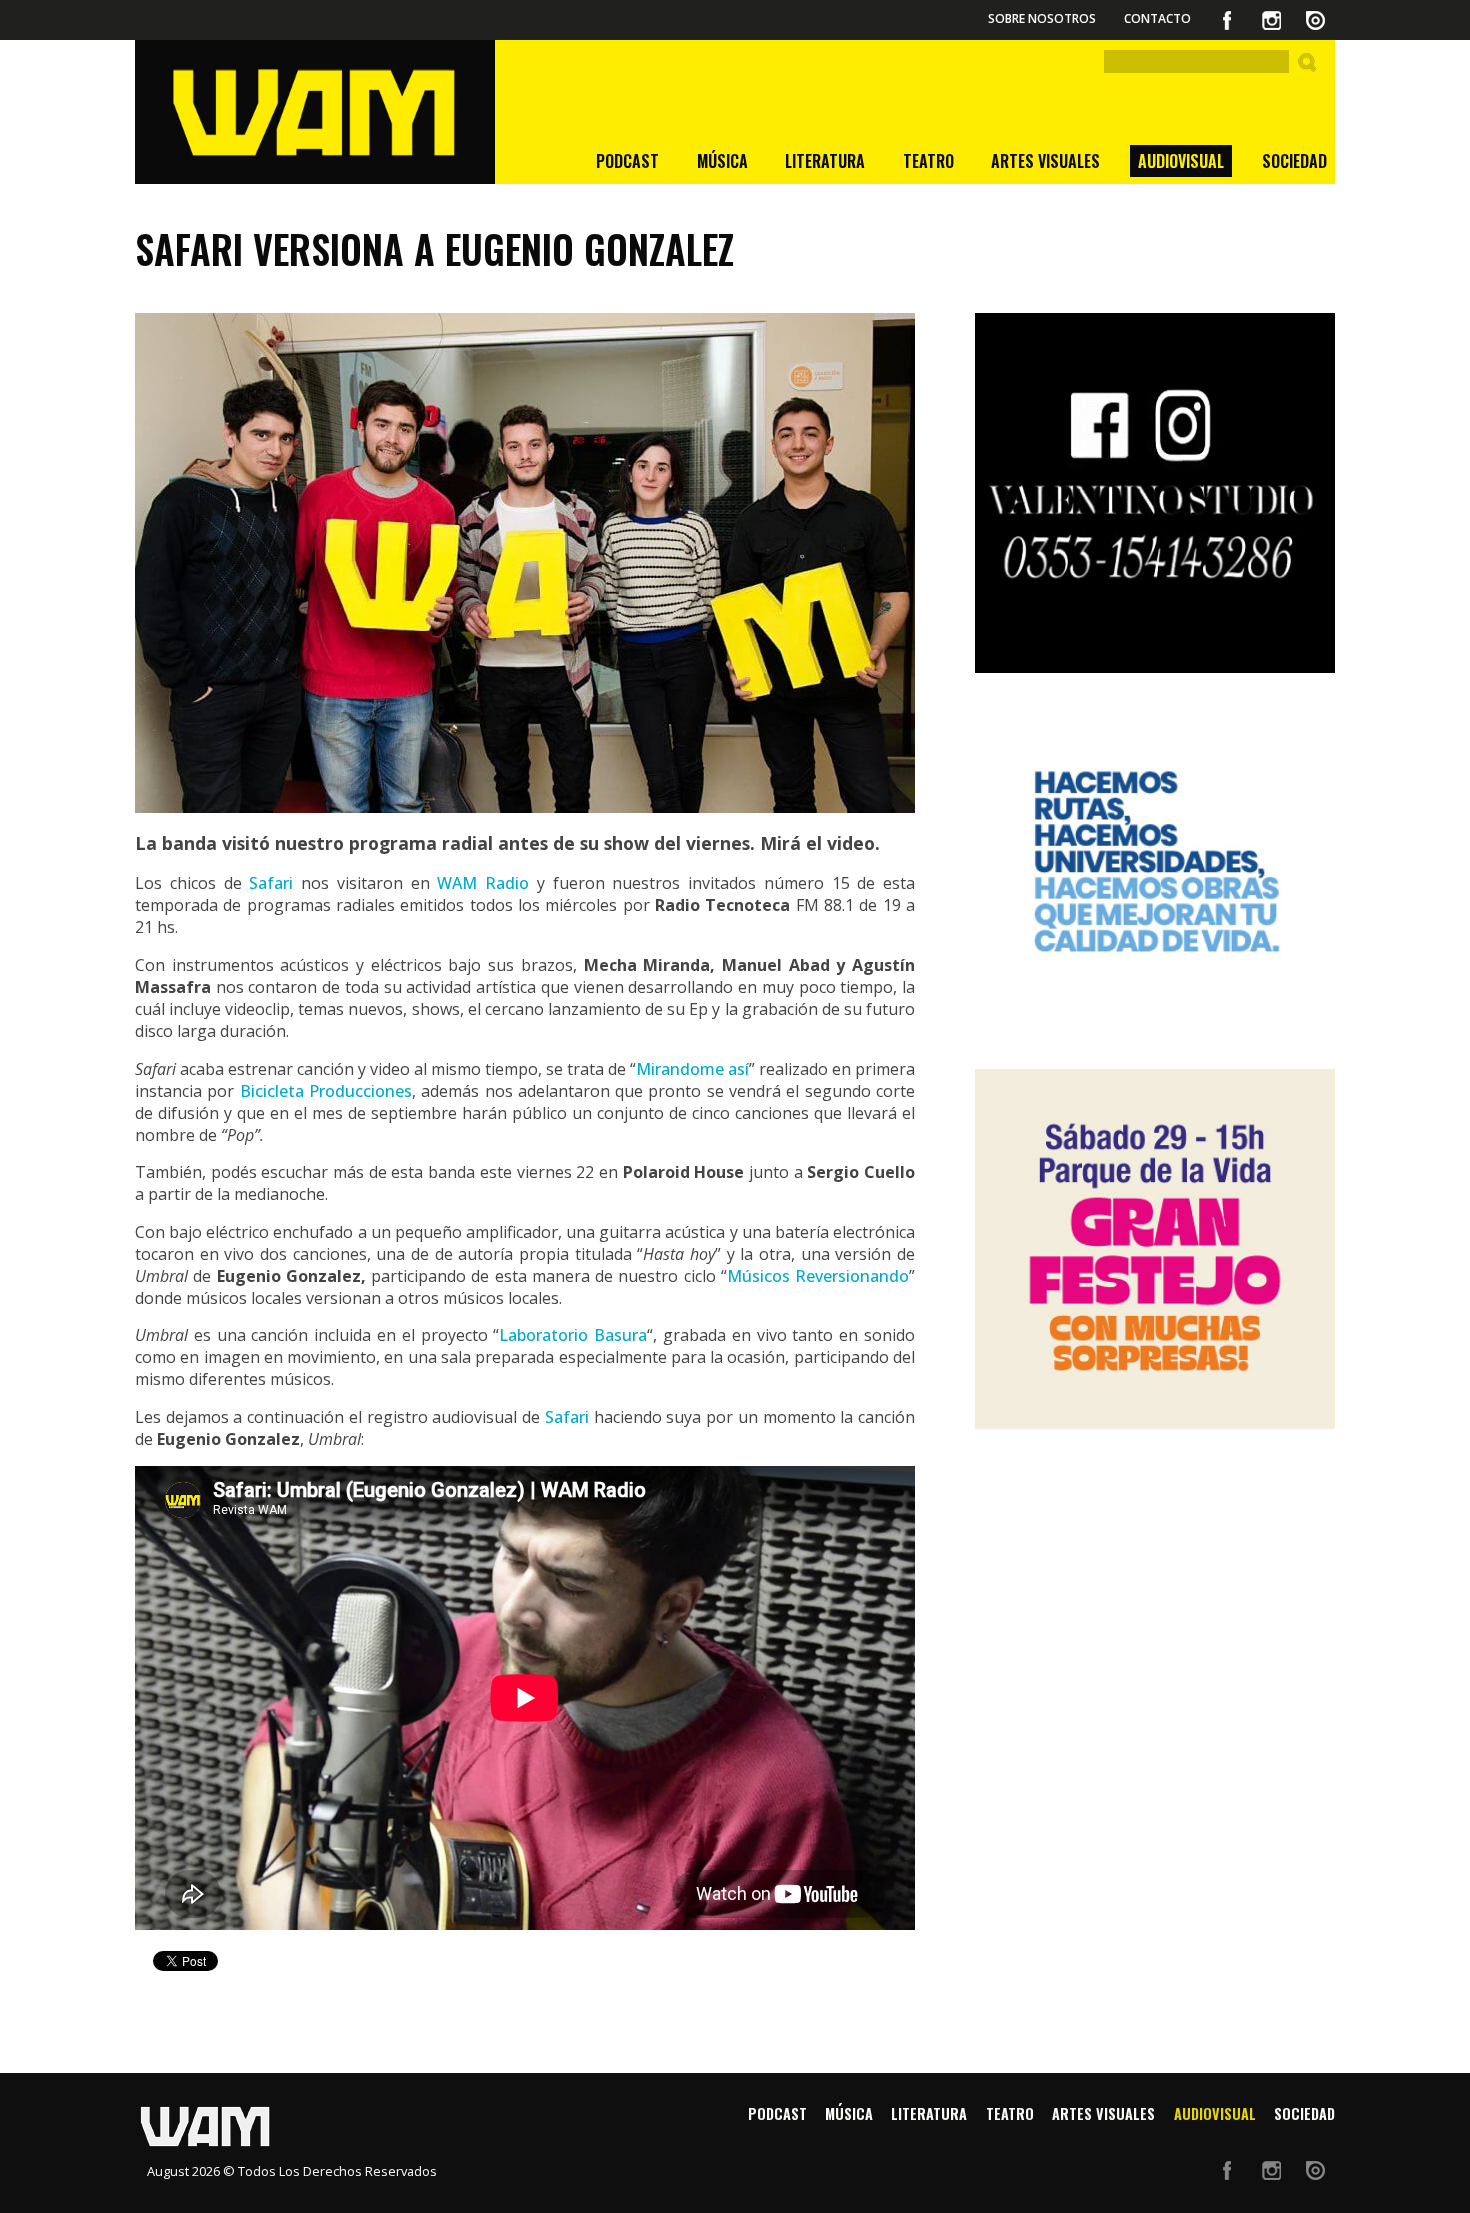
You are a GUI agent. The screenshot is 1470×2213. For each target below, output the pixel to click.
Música (722, 161)
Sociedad (1294, 161)
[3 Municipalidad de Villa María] (1155, 1249)
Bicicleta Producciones (326, 1091)
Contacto (1157, 18)
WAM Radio (483, 883)
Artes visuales (1045, 161)
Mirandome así (692, 1069)
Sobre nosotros (1042, 18)
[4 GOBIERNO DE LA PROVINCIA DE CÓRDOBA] (1155, 871)
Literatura (825, 161)
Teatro (928, 161)
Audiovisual (1181, 161)
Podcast (627, 161)
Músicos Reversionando (818, 1276)
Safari (275, 883)
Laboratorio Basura (573, 1335)
